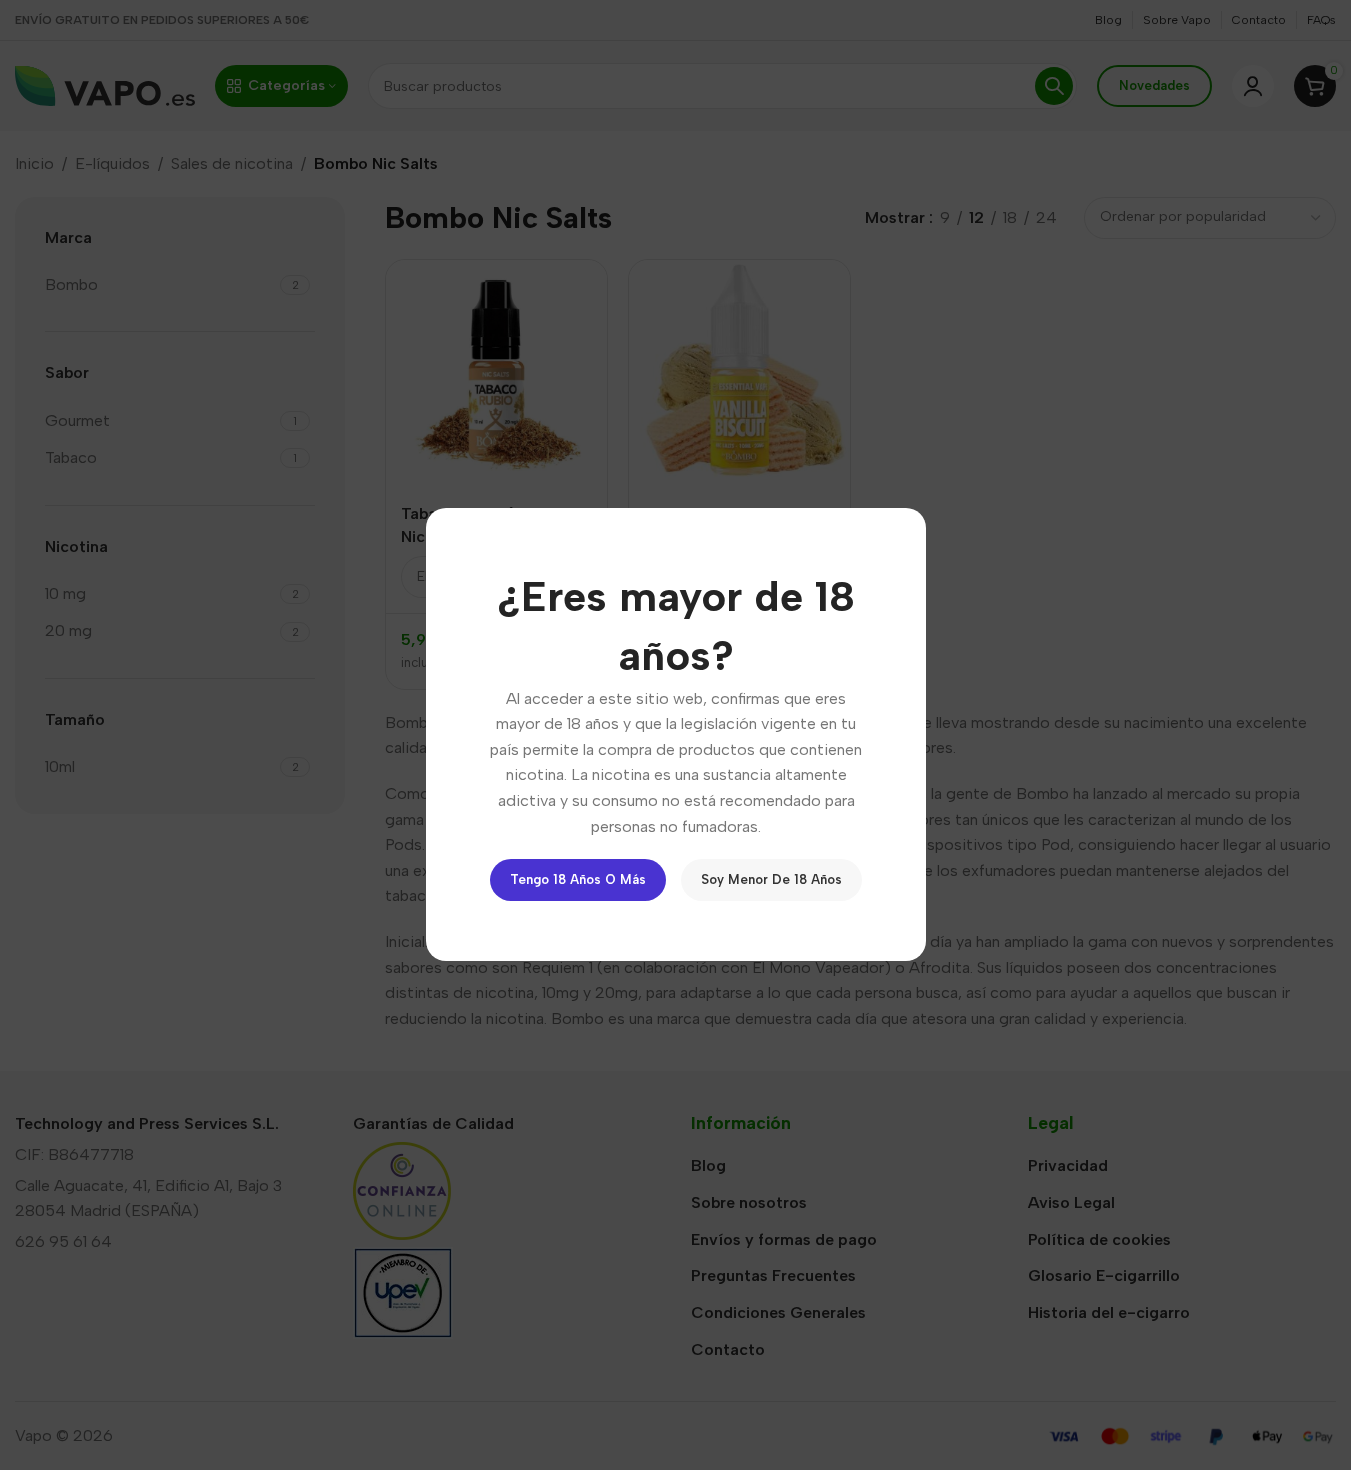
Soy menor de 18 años (771, 880)
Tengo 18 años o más (578, 880)
